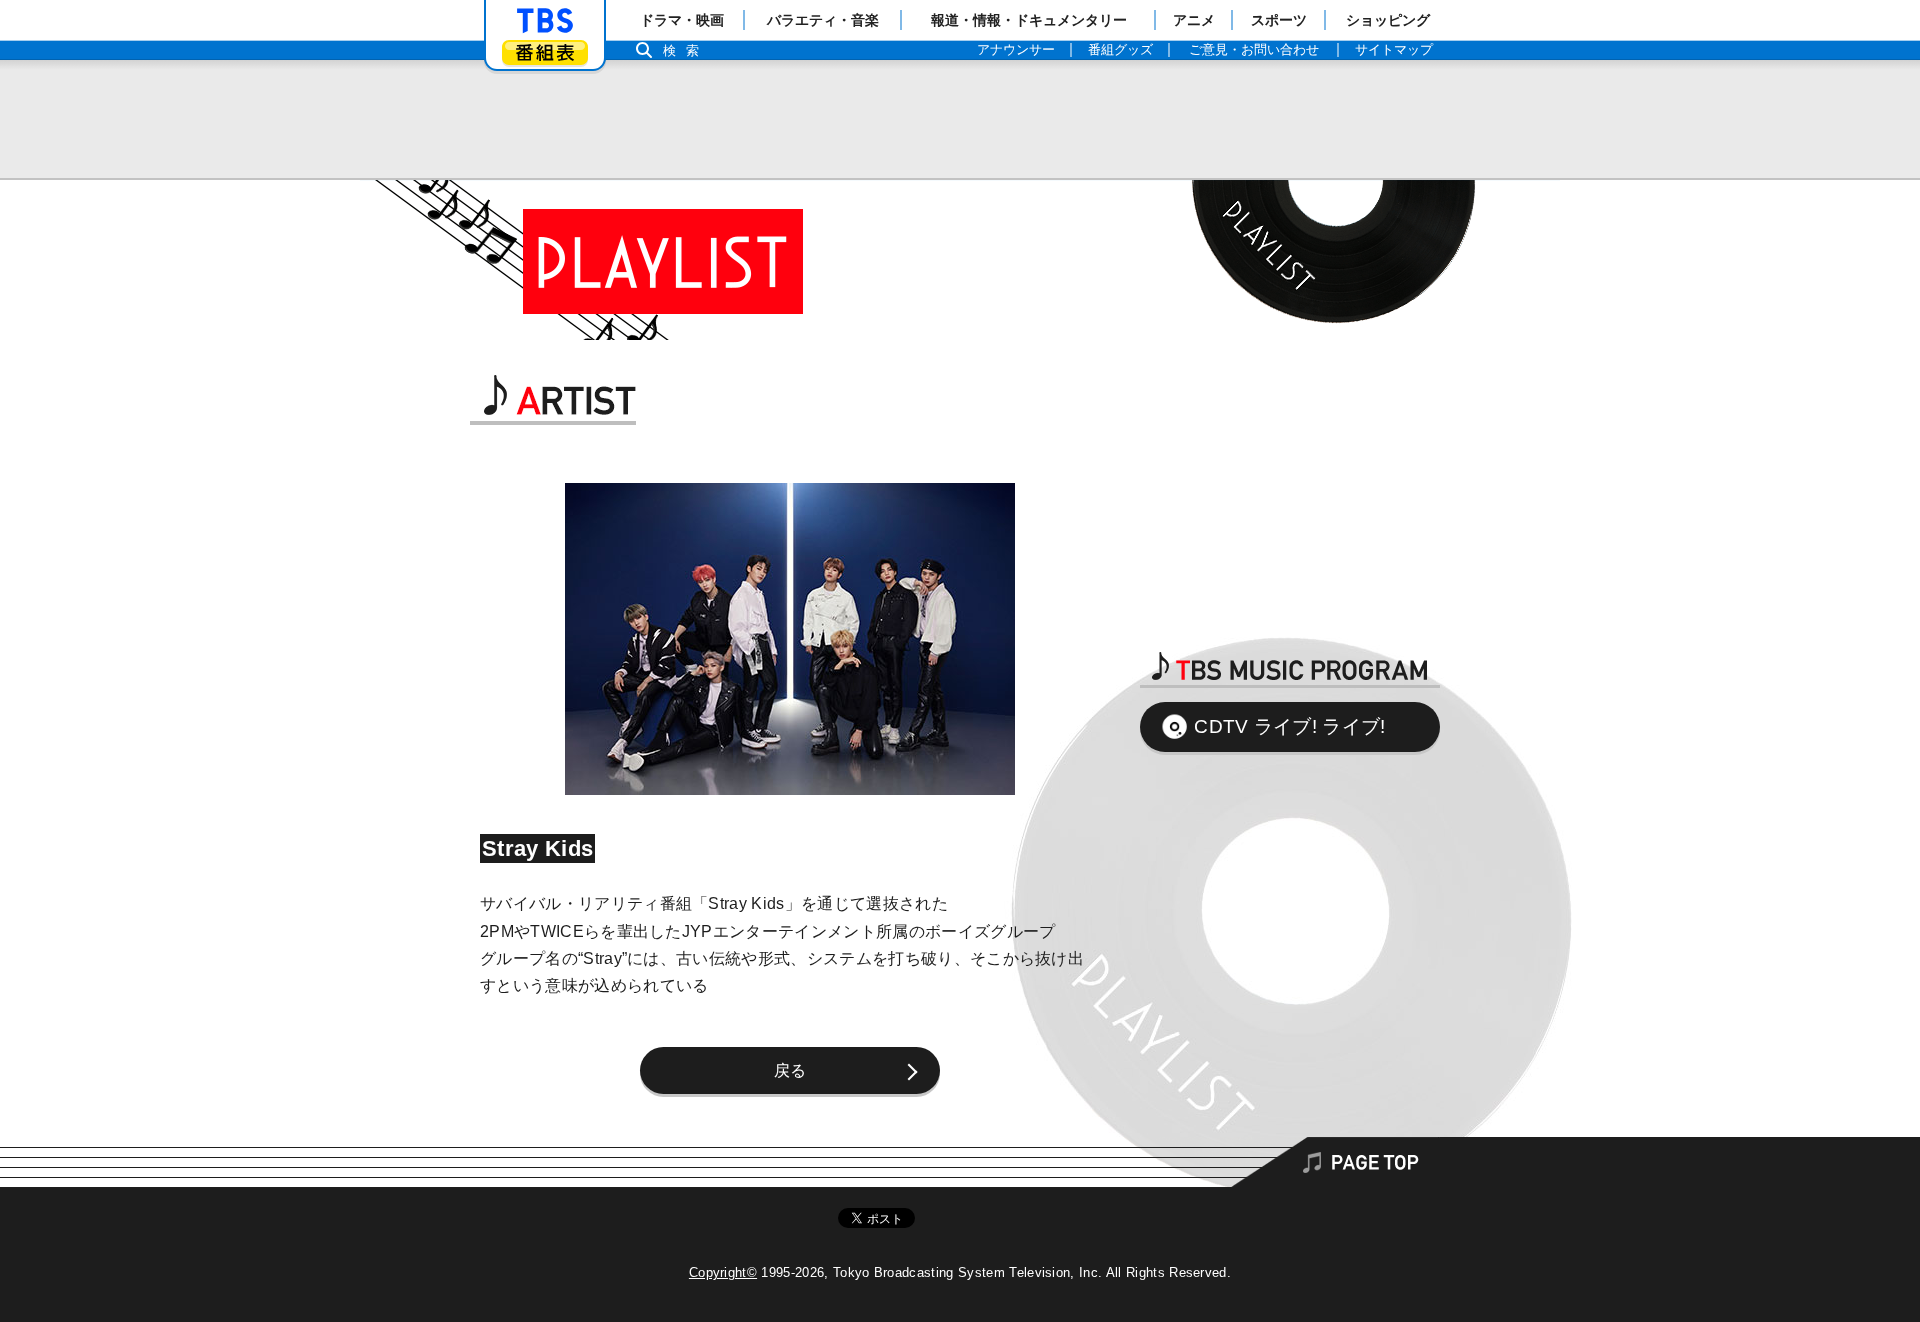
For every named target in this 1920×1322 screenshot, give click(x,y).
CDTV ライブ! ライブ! (1289, 726)
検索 (686, 50)
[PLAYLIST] (645, 260)
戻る (790, 1070)
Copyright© (723, 1272)
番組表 (545, 52)
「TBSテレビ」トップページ (545, 21)
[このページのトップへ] (960, 1162)
